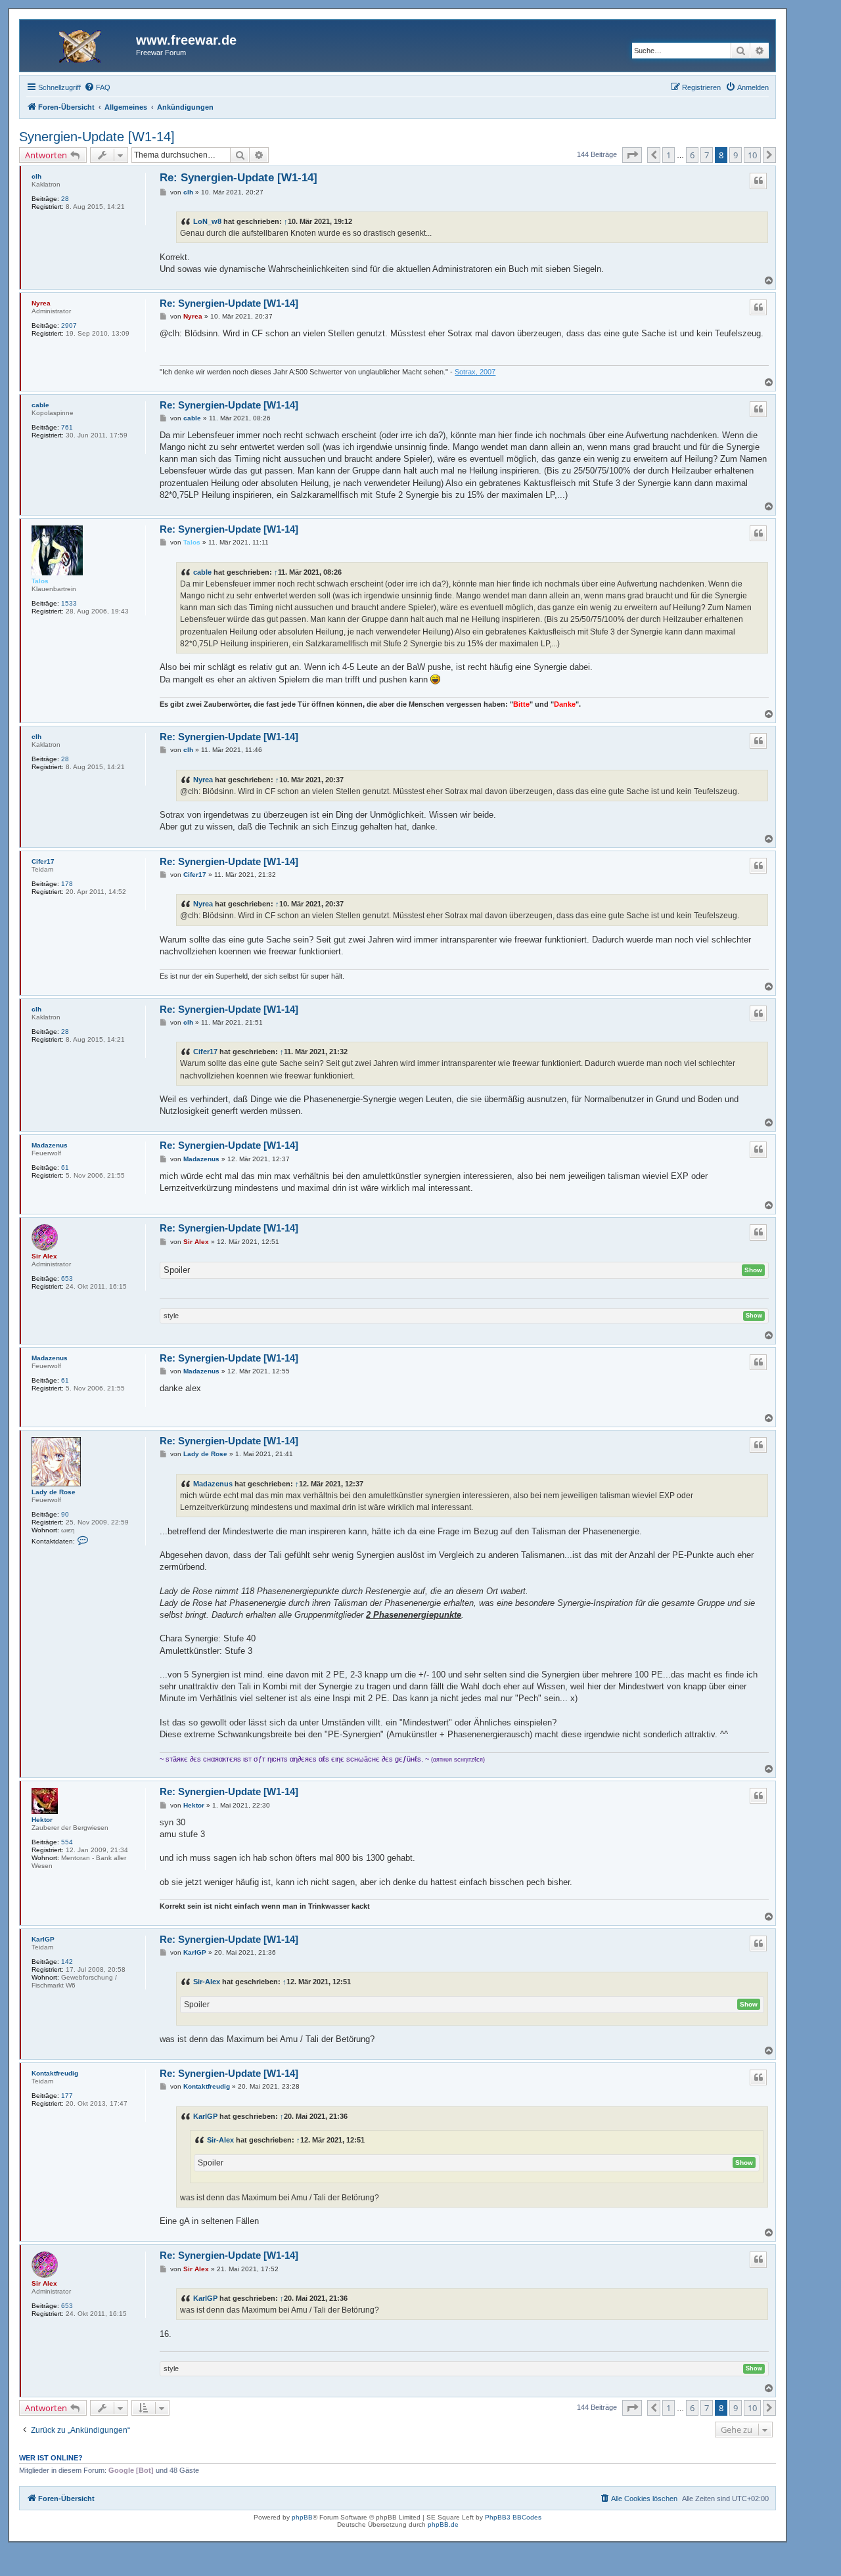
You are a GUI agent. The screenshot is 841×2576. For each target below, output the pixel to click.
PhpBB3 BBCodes (513, 2517)
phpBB (302, 2517)
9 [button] (736, 155)
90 (65, 1514)
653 (67, 1278)
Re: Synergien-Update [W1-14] (239, 178)
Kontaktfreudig (55, 2073)
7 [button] (707, 155)
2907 (69, 325)
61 (65, 1167)
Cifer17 (43, 861)
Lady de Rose (54, 1492)
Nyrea (41, 303)
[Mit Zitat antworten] (758, 181)
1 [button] (669, 155)
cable (40, 405)
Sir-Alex (207, 1982)
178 (67, 884)
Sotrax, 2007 (475, 372)
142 (67, 1962)
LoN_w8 (207, 221)
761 (67, 427)
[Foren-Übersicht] (80, 44)
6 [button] (692, 155)
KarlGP (43, 1939)
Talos (40, 581)
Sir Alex (44, 1256)
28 (65, 199)
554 (67, 1842)
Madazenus (50, 1145)
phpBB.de (443, 2524)
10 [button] (752, 155)
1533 (69, 603)
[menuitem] (97, 87)
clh (36, 176)
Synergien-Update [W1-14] (97, 137)
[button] (632, 155)
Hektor (42, 1820)
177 (67, 2096)
